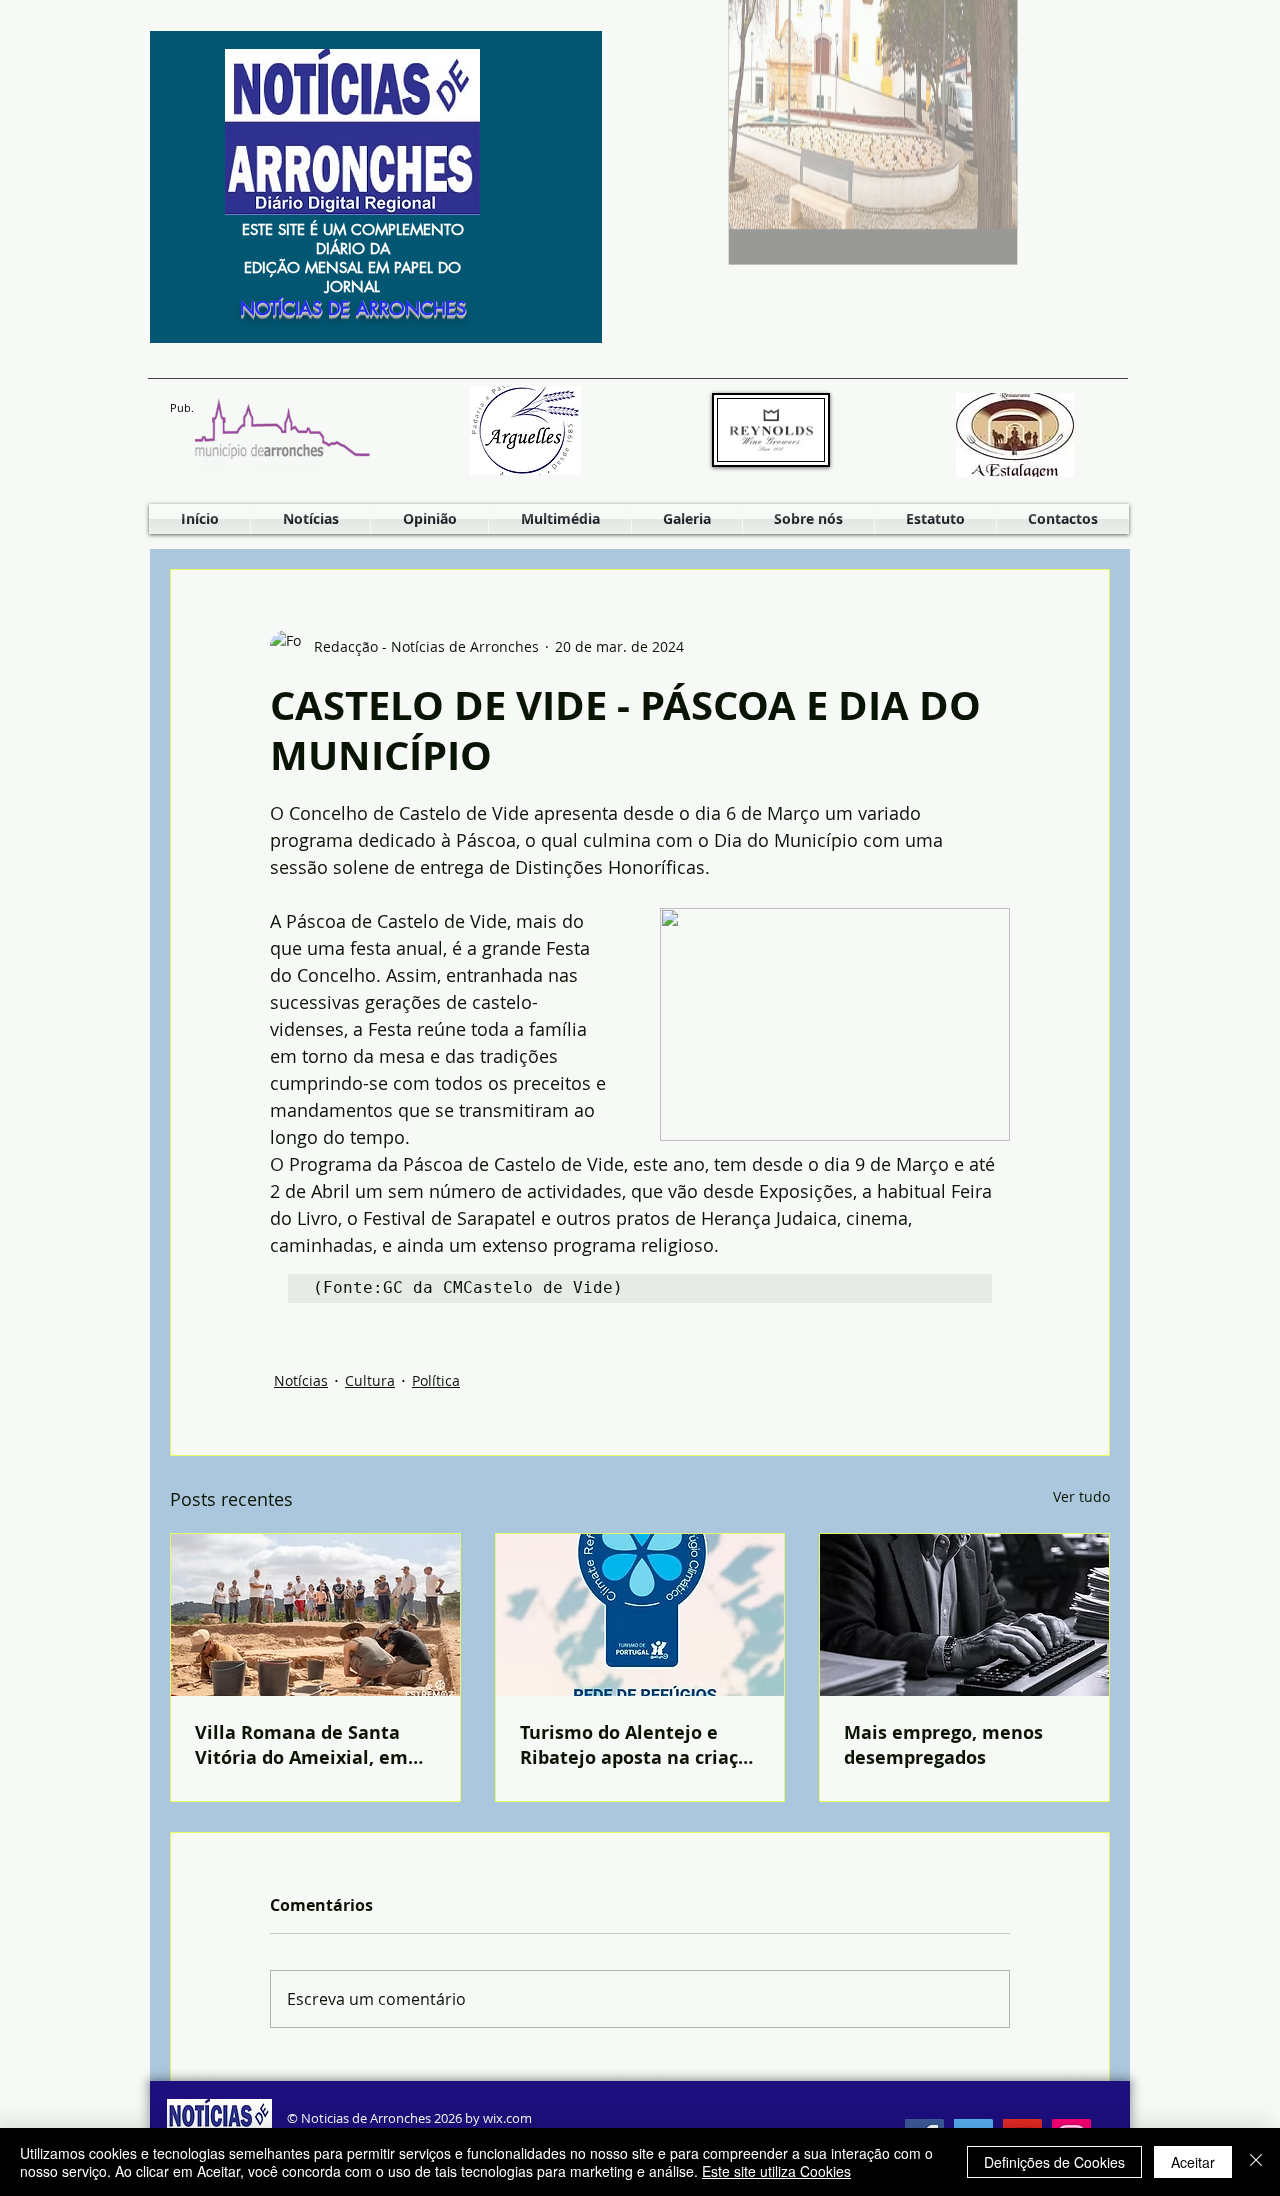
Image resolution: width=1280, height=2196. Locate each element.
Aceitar (1193, 2162)
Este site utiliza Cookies (776, 2171)
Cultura (370, 1380)
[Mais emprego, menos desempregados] (964, 1615)
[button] (560, 519)
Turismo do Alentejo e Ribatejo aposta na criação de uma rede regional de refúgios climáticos (640, 1745)
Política (436, 1380)
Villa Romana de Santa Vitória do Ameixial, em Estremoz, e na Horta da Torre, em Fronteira (303, 1745)
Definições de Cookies (1054, 2162)
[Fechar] (1256, 2162)
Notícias (301, 1380)
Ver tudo (1081, 1496)
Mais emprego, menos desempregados (943, 1745)
